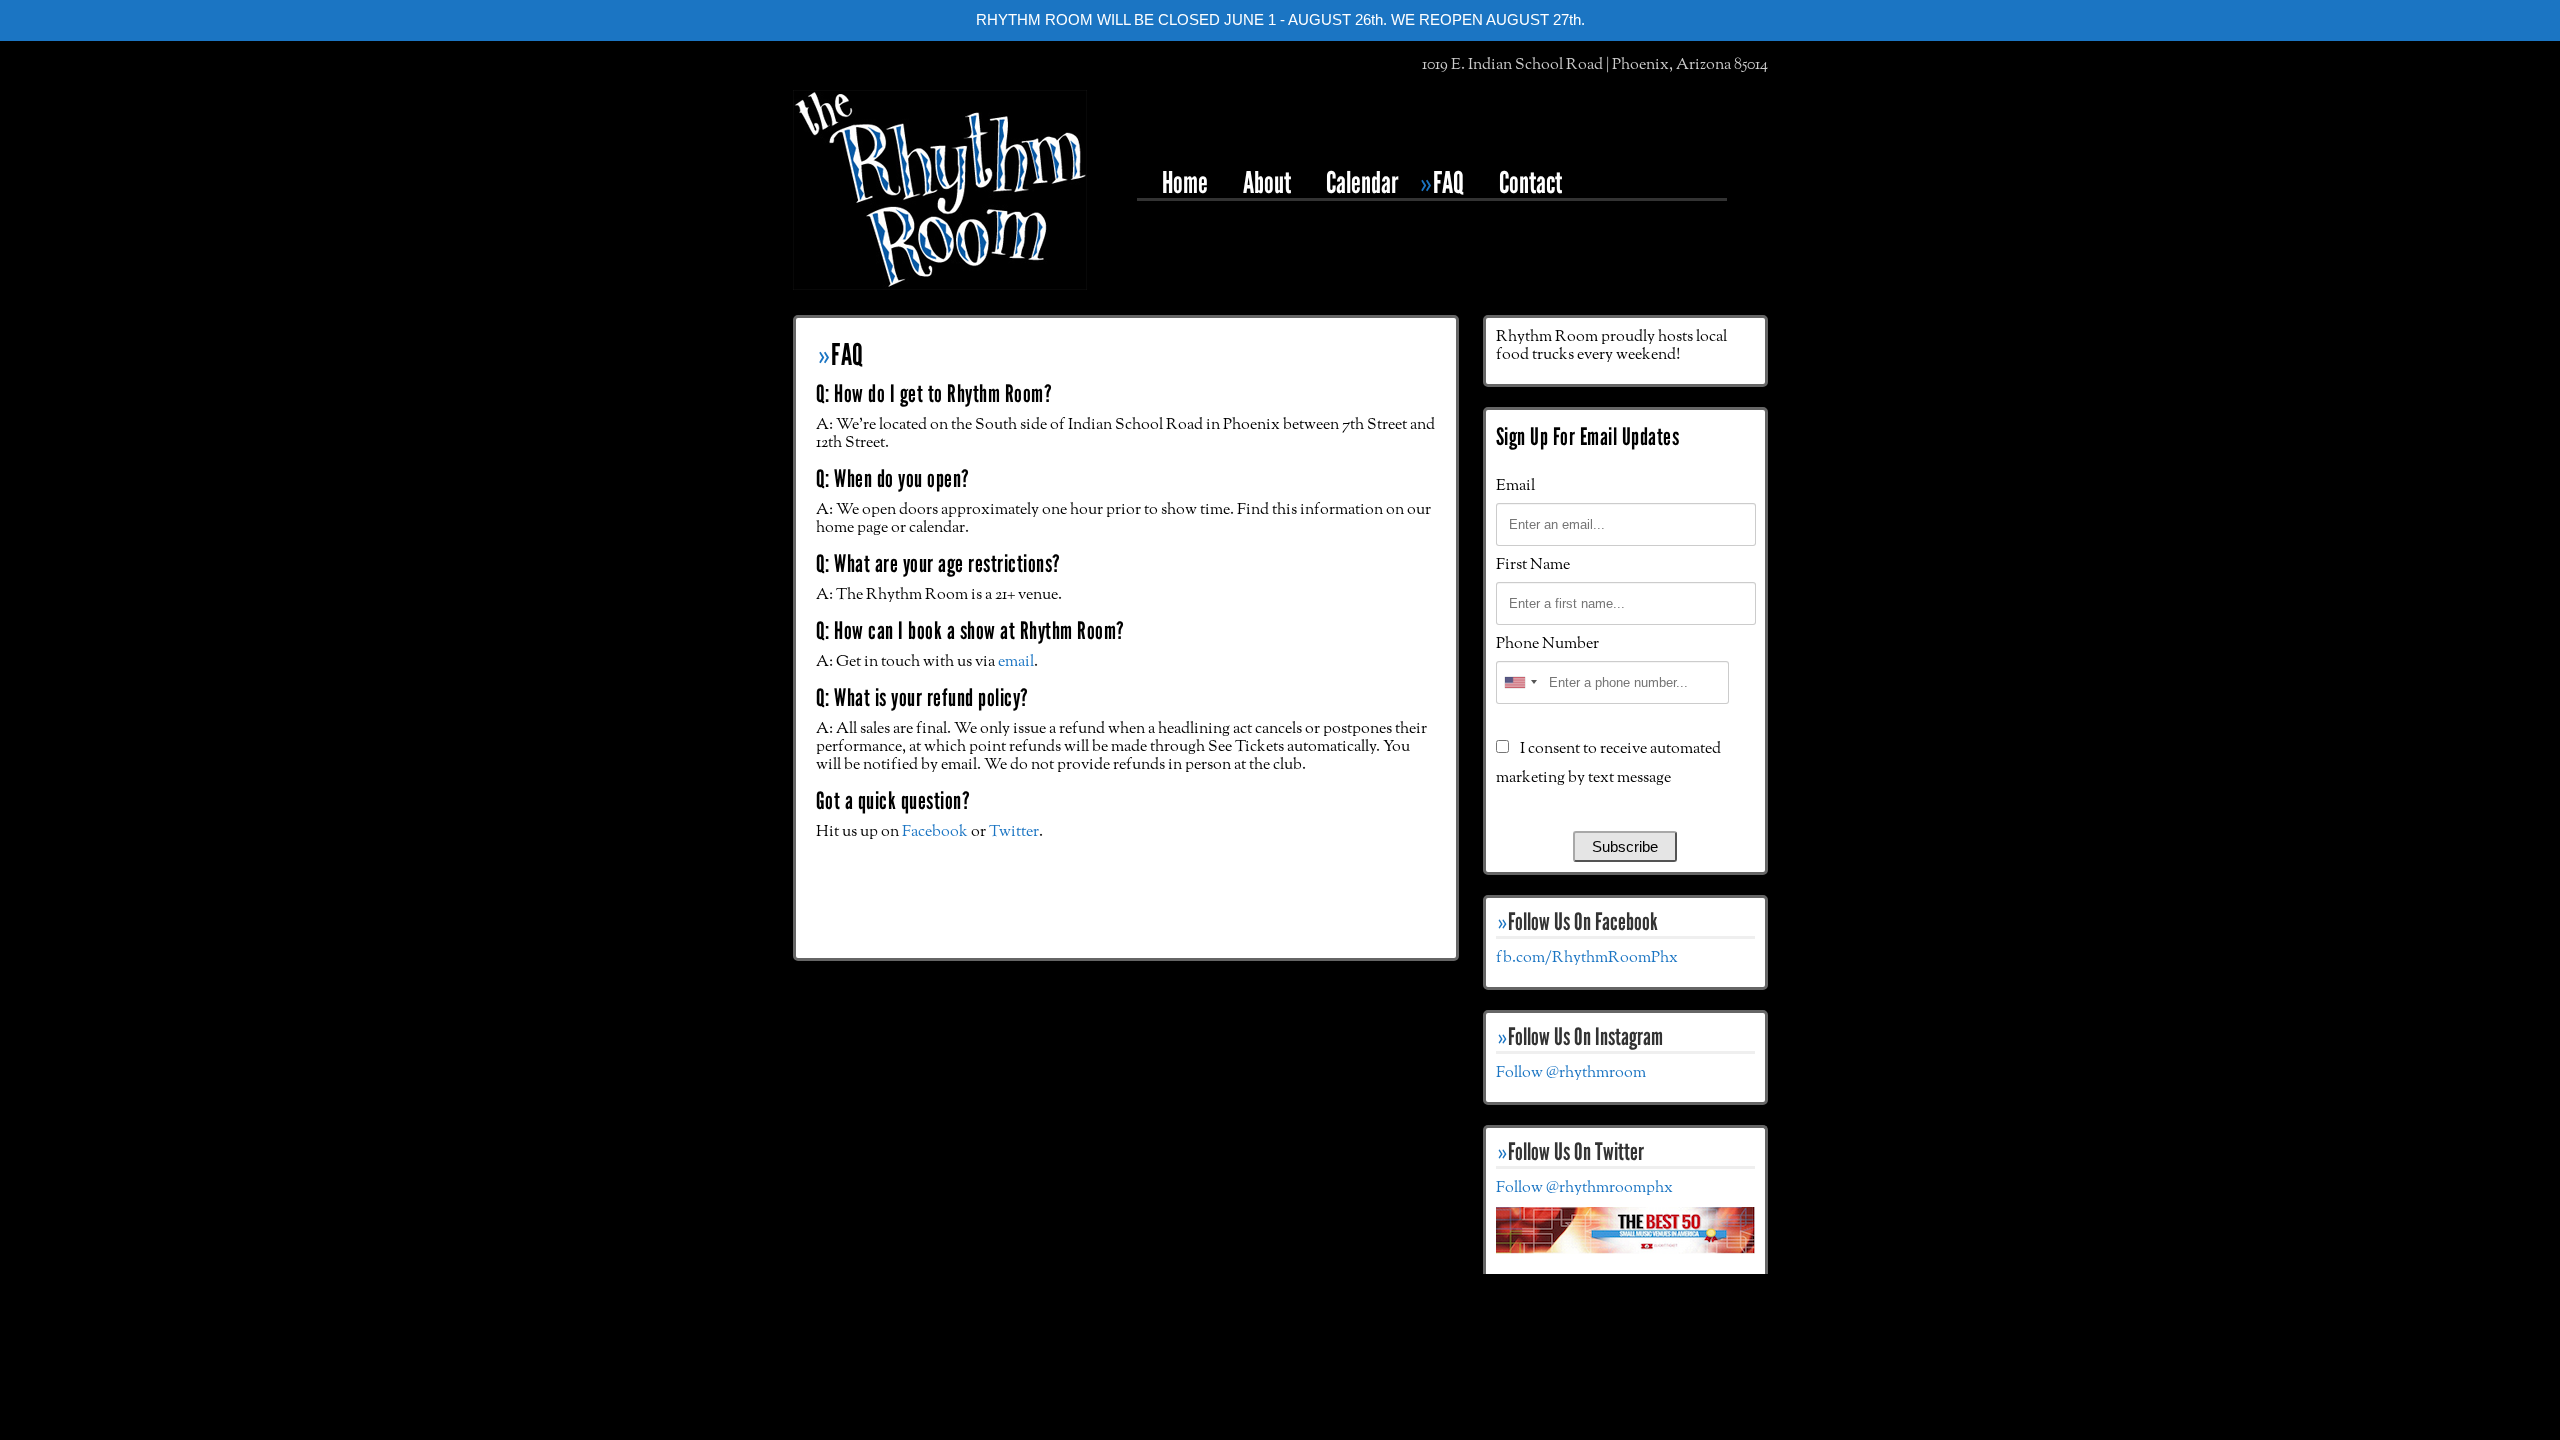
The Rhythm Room (940, 190)
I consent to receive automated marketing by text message (1608, 763)
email (1016, 662)
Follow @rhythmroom (1571, 1073)
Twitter (1014, 832)
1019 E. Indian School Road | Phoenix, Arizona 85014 (1595, 65)
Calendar (1362, 182)
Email (1515, 486)
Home (1185, 182)
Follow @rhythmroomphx (1584, 1188)
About (1267, 182)
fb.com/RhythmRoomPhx (1587, 958)
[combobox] (1520, 682)
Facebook (935, 832)
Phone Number (1547, 644)
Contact (1530, 182)
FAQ (1448, 182)
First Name (1533, 565)
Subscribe (1625, 846)
